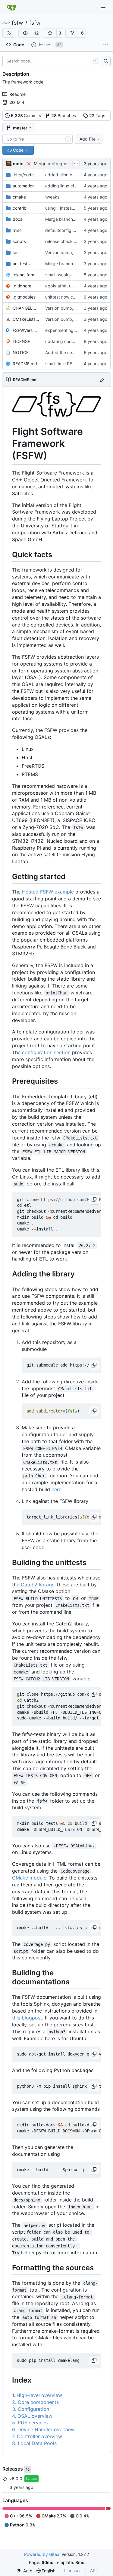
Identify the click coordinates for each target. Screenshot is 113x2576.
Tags (97, 115)
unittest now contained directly (76, 297)
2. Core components (35, 2402)
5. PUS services (30, 2423)
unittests (21, 264)
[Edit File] (102, 379)
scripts (19, 241)
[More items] (106, 45)
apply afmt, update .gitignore (74, 286)
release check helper (66, 241)
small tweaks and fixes (67, 275)
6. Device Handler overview (43, 2429)
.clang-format (26, 275)
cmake (19, 197)
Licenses (73, 2570)
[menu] (24, 2571)
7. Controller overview (37, 2436)
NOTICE (21, 352)
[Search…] (106, 61)
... (76, 163)
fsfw (17, 23)
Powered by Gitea (42, 2554)
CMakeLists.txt (26, 319)
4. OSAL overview (32, 2416)
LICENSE (21, 341)
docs (17, 219)
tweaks (52, 197)
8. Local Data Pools (34, 2443)
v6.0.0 (16, 2479)
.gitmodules (24, 297)
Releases (13, 2469)
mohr (19, 164)
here (56, 1489)
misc (17, 230)
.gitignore (22, 286)
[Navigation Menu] (104, 7)
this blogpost (27, 2018)
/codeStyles (26, 175)
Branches (64, 115)
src (16, 252)
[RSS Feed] (9, 33)
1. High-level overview (37, 2395)
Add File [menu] (88, 139)
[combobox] (38, 139)
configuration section (46, 1052)
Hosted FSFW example (48, 892)
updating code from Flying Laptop (79, 341)
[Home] (11, 8)
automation (24, 186)
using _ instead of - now (69, 208)
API (93, 2570)
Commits (26, 115)
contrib (20, 208)
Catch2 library (37, 1585)
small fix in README (64, 364)
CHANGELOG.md (26, 308)
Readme (17, 94)
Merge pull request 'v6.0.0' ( (62, 164)
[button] (25, 33)
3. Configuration (31, 2409)
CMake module (29, 1878)
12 (36, 33)
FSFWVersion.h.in (26, 330)
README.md (25, 364)
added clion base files (67, 175)
